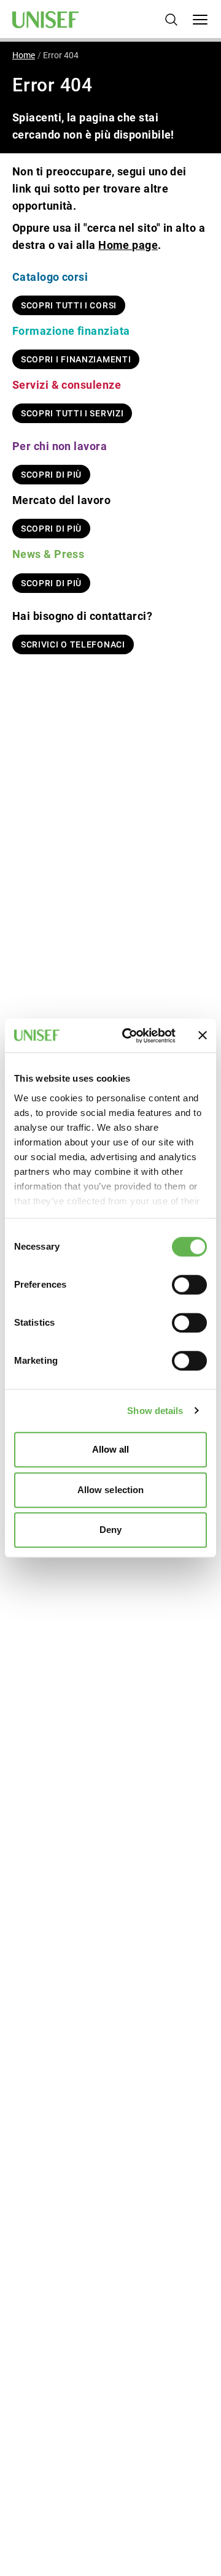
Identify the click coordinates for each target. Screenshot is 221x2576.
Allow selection (111, 1490)
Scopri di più (51, 475)
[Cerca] (171, 20)
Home (24, 55)
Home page (128, 245)
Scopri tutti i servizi (72, 413)
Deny (110, 1530)
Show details (155, 1411)
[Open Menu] (200, 20)
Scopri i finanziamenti (76, 359)
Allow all (111, 1449)
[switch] (189, 1285)
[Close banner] (203, 1036)
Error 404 (61, 55)
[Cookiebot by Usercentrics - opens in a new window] (130, 1036)
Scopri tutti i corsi (69, 305)
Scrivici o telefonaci (73, 644)
